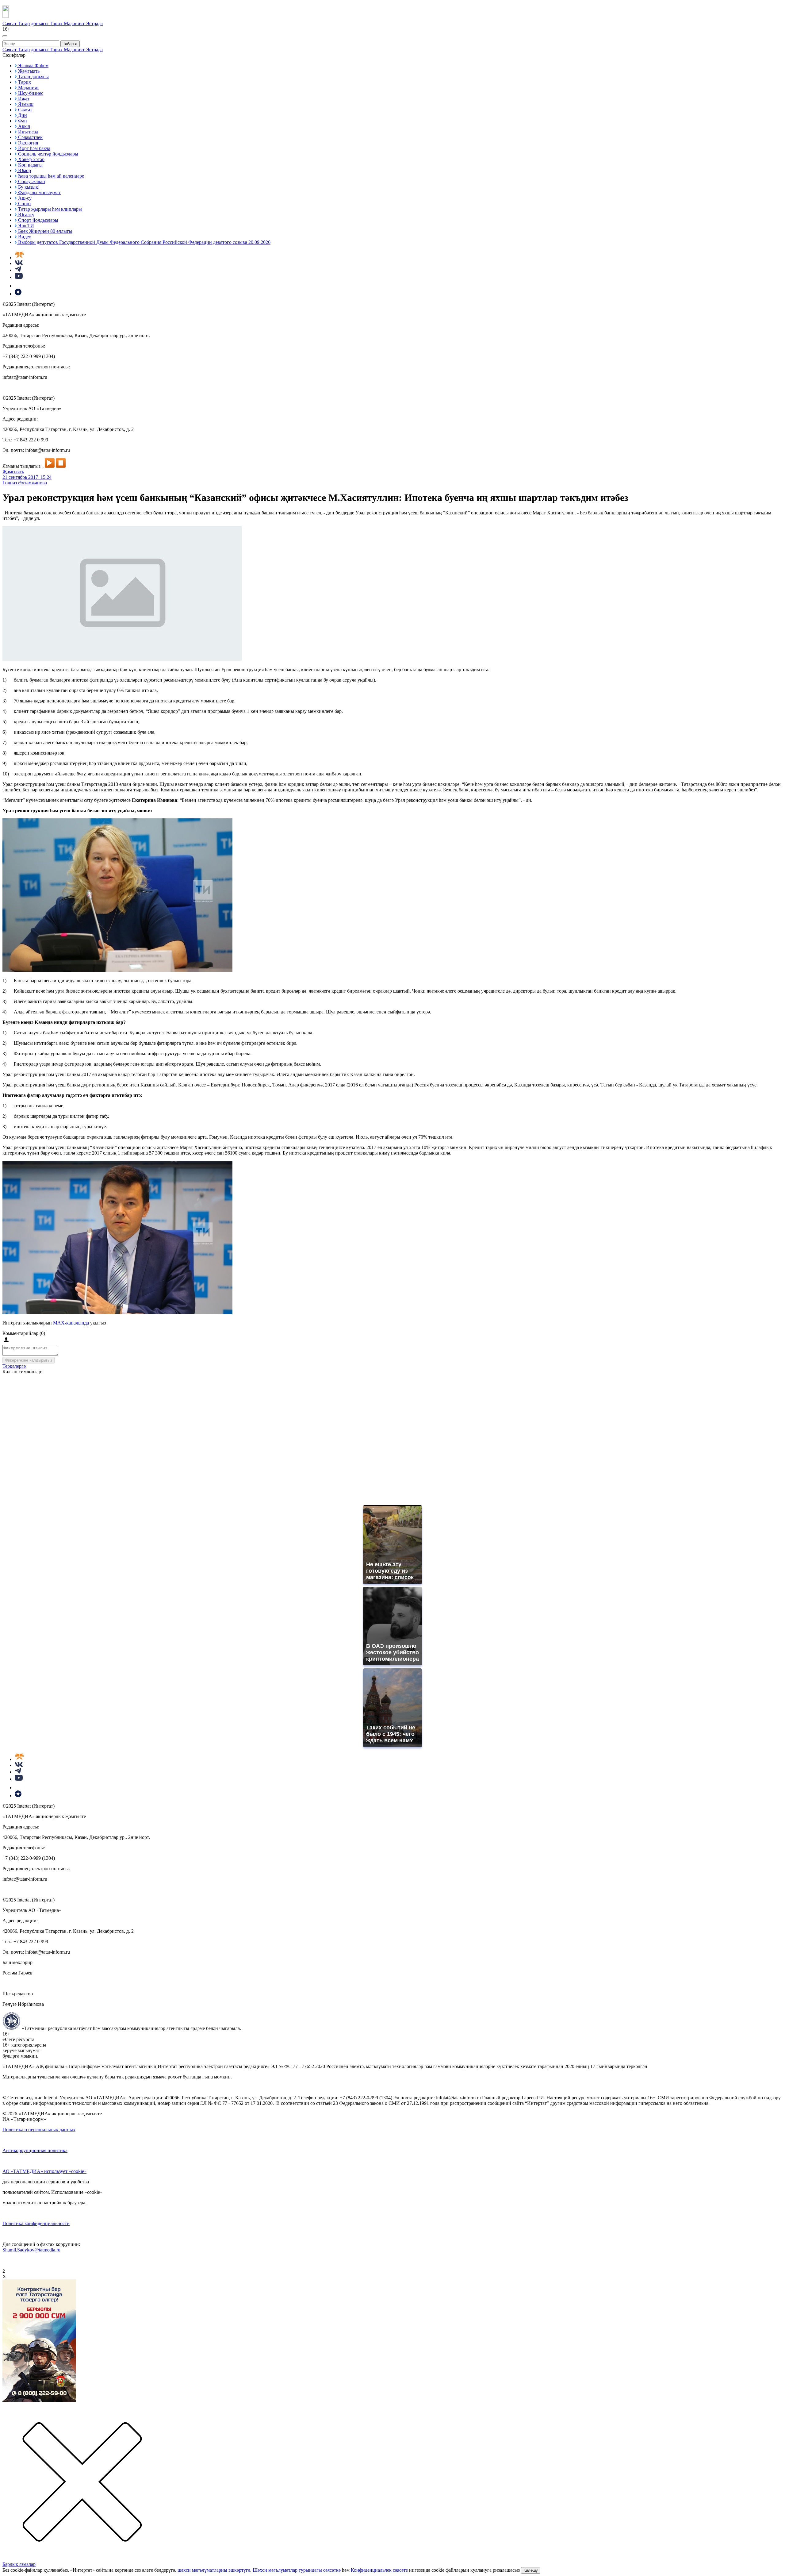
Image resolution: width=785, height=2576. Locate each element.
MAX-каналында (71, 1323)
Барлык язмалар (19, 2564)
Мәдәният (75, 23)
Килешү (531, 2570)
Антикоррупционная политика (35, 2150)
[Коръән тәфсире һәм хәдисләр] (19, 258)
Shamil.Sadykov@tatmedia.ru (31, 2250)
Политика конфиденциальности (36, 2223)
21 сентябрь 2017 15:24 (27, 477)
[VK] (19, 263)
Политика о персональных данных (39, 2130)
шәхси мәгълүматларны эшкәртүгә (214, 2570)
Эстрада (94, 23)
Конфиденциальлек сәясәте (379, 2570)
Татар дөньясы (34, 23)
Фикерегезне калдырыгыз (29, 1360)
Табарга (70, 44)
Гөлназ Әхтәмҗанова (25, 483)
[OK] (18, 286)
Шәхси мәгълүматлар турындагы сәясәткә (297, 2570)
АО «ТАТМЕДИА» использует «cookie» (44, 2171)
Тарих (57, 23)
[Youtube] (19, 277)
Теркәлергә (14, 1366)
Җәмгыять (13, 472)
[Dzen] (18, 294)
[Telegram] (18, 270)
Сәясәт (10, 23)
